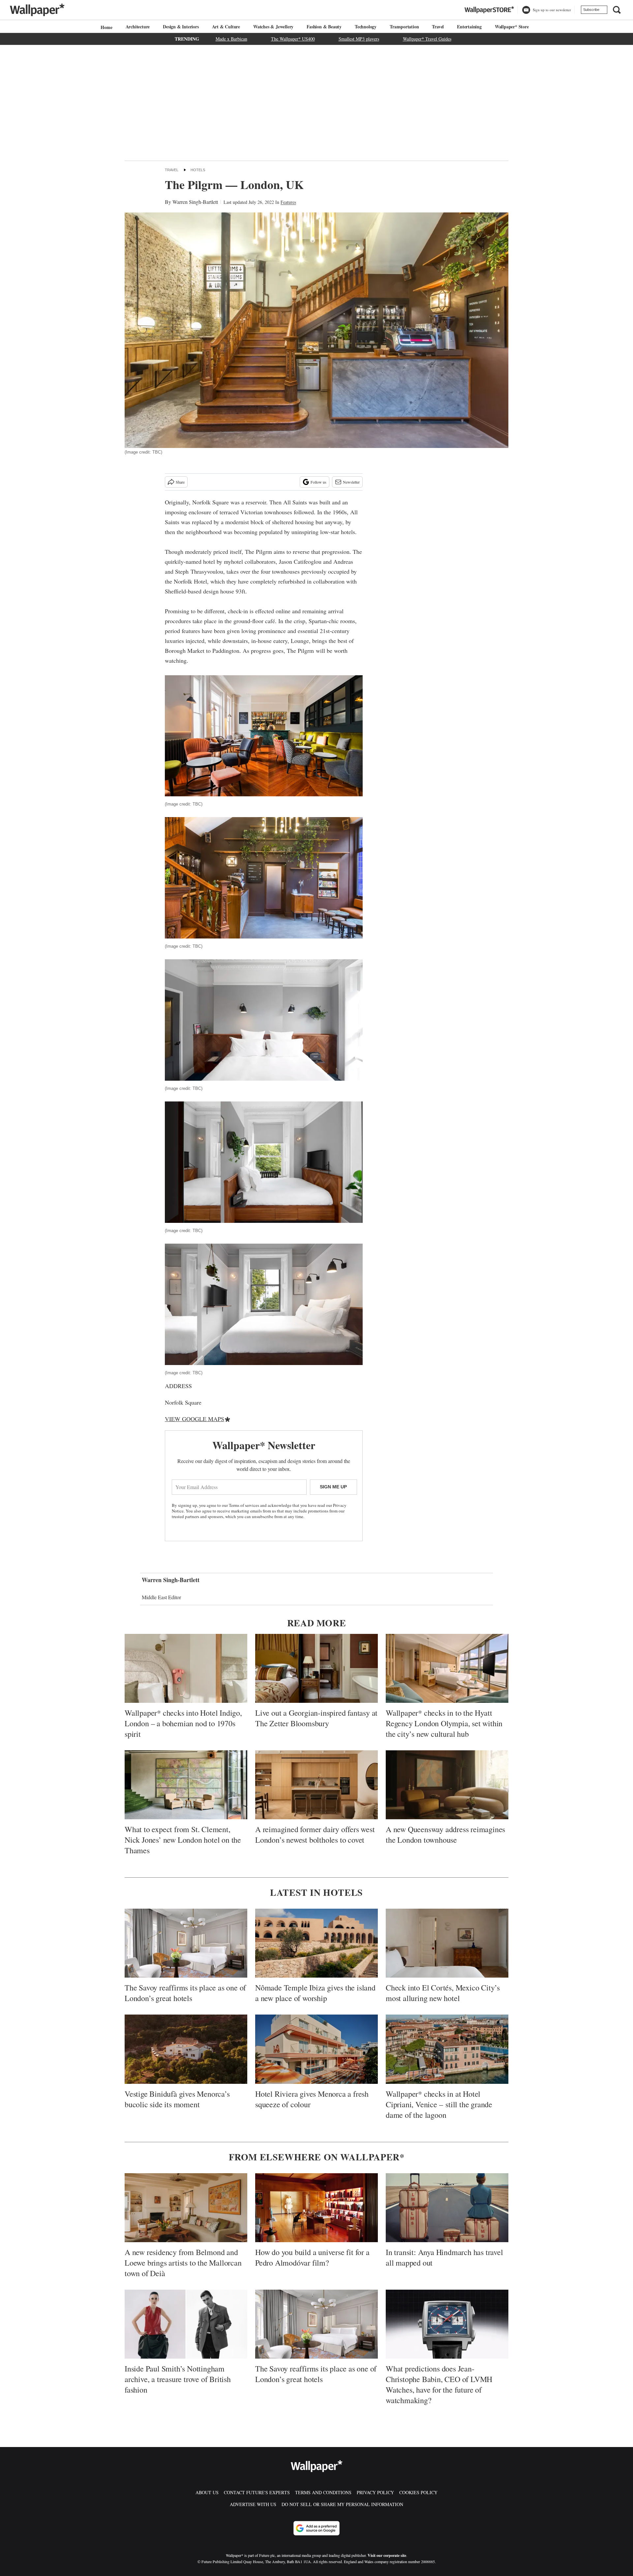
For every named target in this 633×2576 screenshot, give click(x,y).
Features (288, 202)
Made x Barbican (231, 39)
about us (207, 2492)
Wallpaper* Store (512, 27)
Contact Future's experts (257, 2492)
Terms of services (244, 1505)
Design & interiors (181, 27)
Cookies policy (418, 2492)
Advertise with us (253, 2504)
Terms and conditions (323, 2492)
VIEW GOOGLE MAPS (195, 1419)
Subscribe (591, 10)
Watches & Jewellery (273, 27)
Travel (438, 27)
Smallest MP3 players (359, 39)
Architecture (138, 27)
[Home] (105, 27)
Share (180, 482)
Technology (366, 27)
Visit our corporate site (387, 2555)
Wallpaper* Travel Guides (427, 39)
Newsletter (351, 482)
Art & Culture (226, 27)
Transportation (404, 27)
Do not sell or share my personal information (342, 2504)
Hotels (198, 170)
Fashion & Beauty (324, 27)
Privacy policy (375, 2492)
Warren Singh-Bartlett (195, 202)
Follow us (318, 482)
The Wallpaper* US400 (293, 39)
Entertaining (469, 27)
